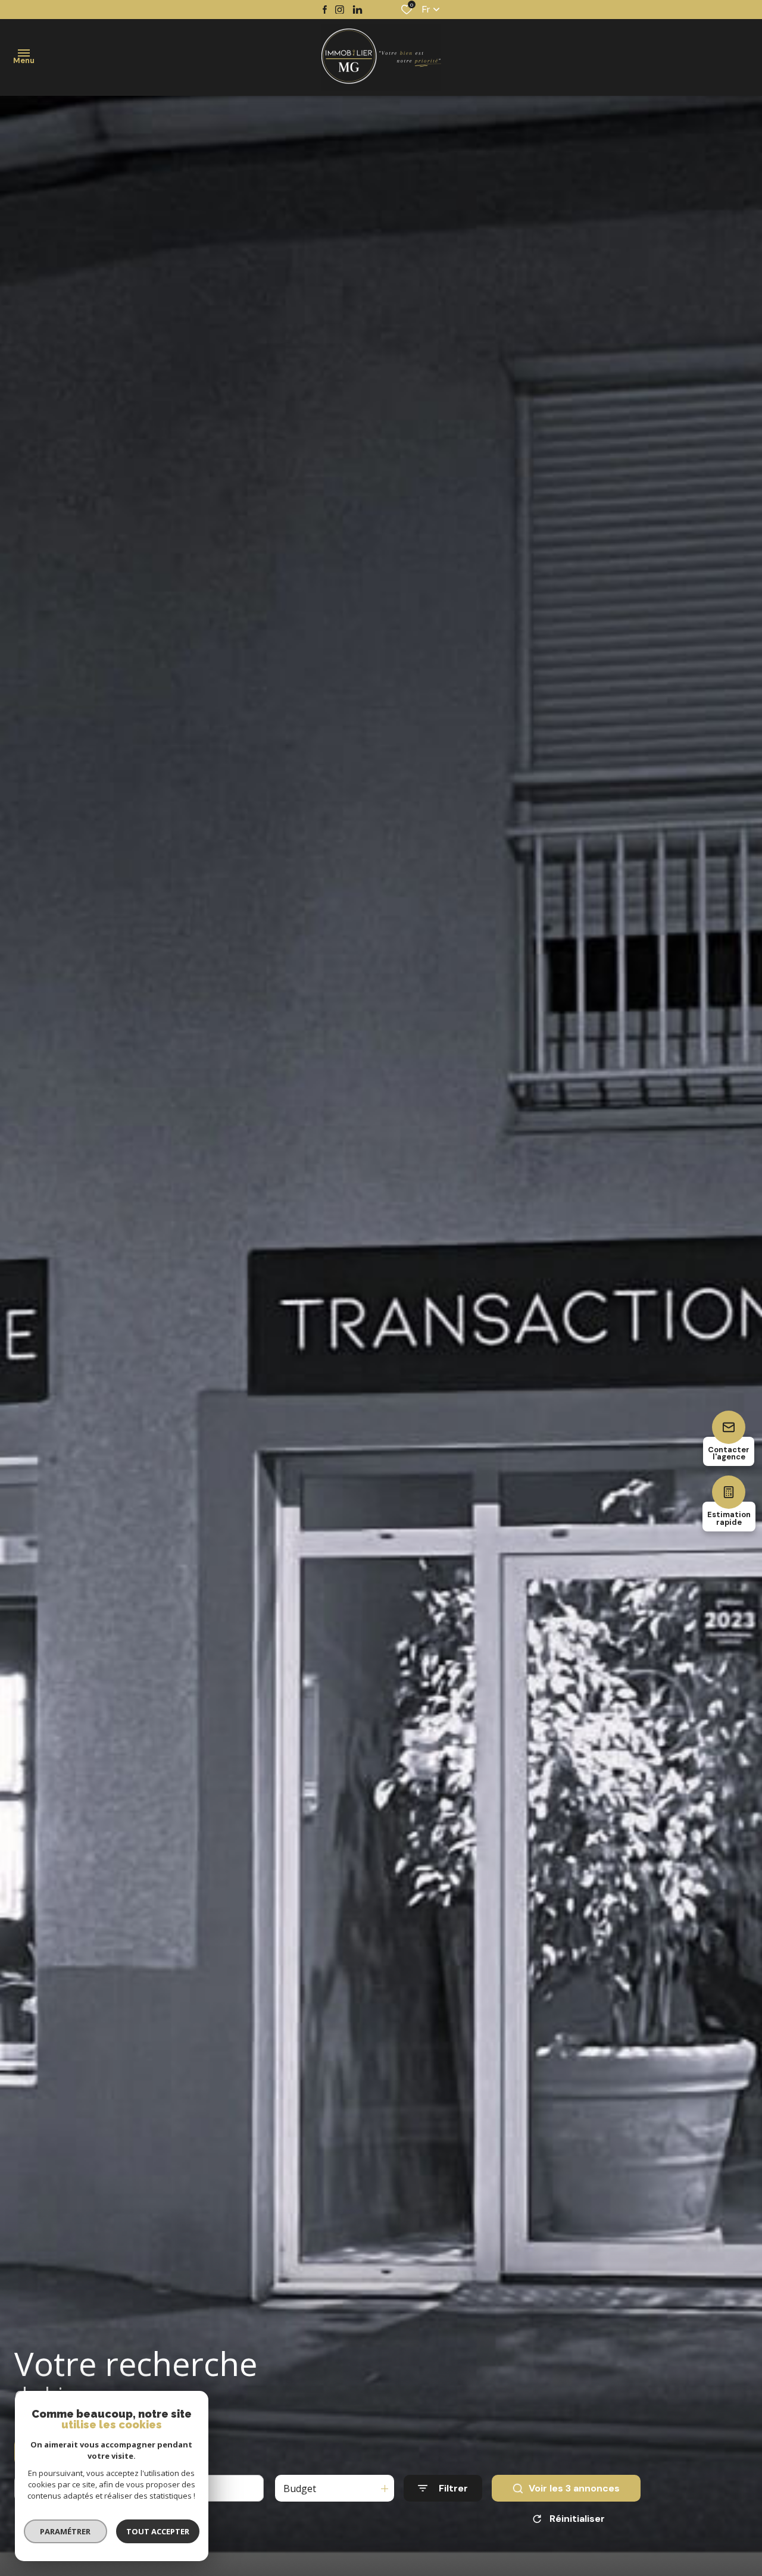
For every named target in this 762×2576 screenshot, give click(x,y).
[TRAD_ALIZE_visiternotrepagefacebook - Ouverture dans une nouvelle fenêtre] (325, 10)
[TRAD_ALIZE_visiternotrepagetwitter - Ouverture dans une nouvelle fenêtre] (357, 10)
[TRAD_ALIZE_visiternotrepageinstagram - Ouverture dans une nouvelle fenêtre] (340, 10)
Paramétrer (66, 2531)
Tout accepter (158, 2531)
